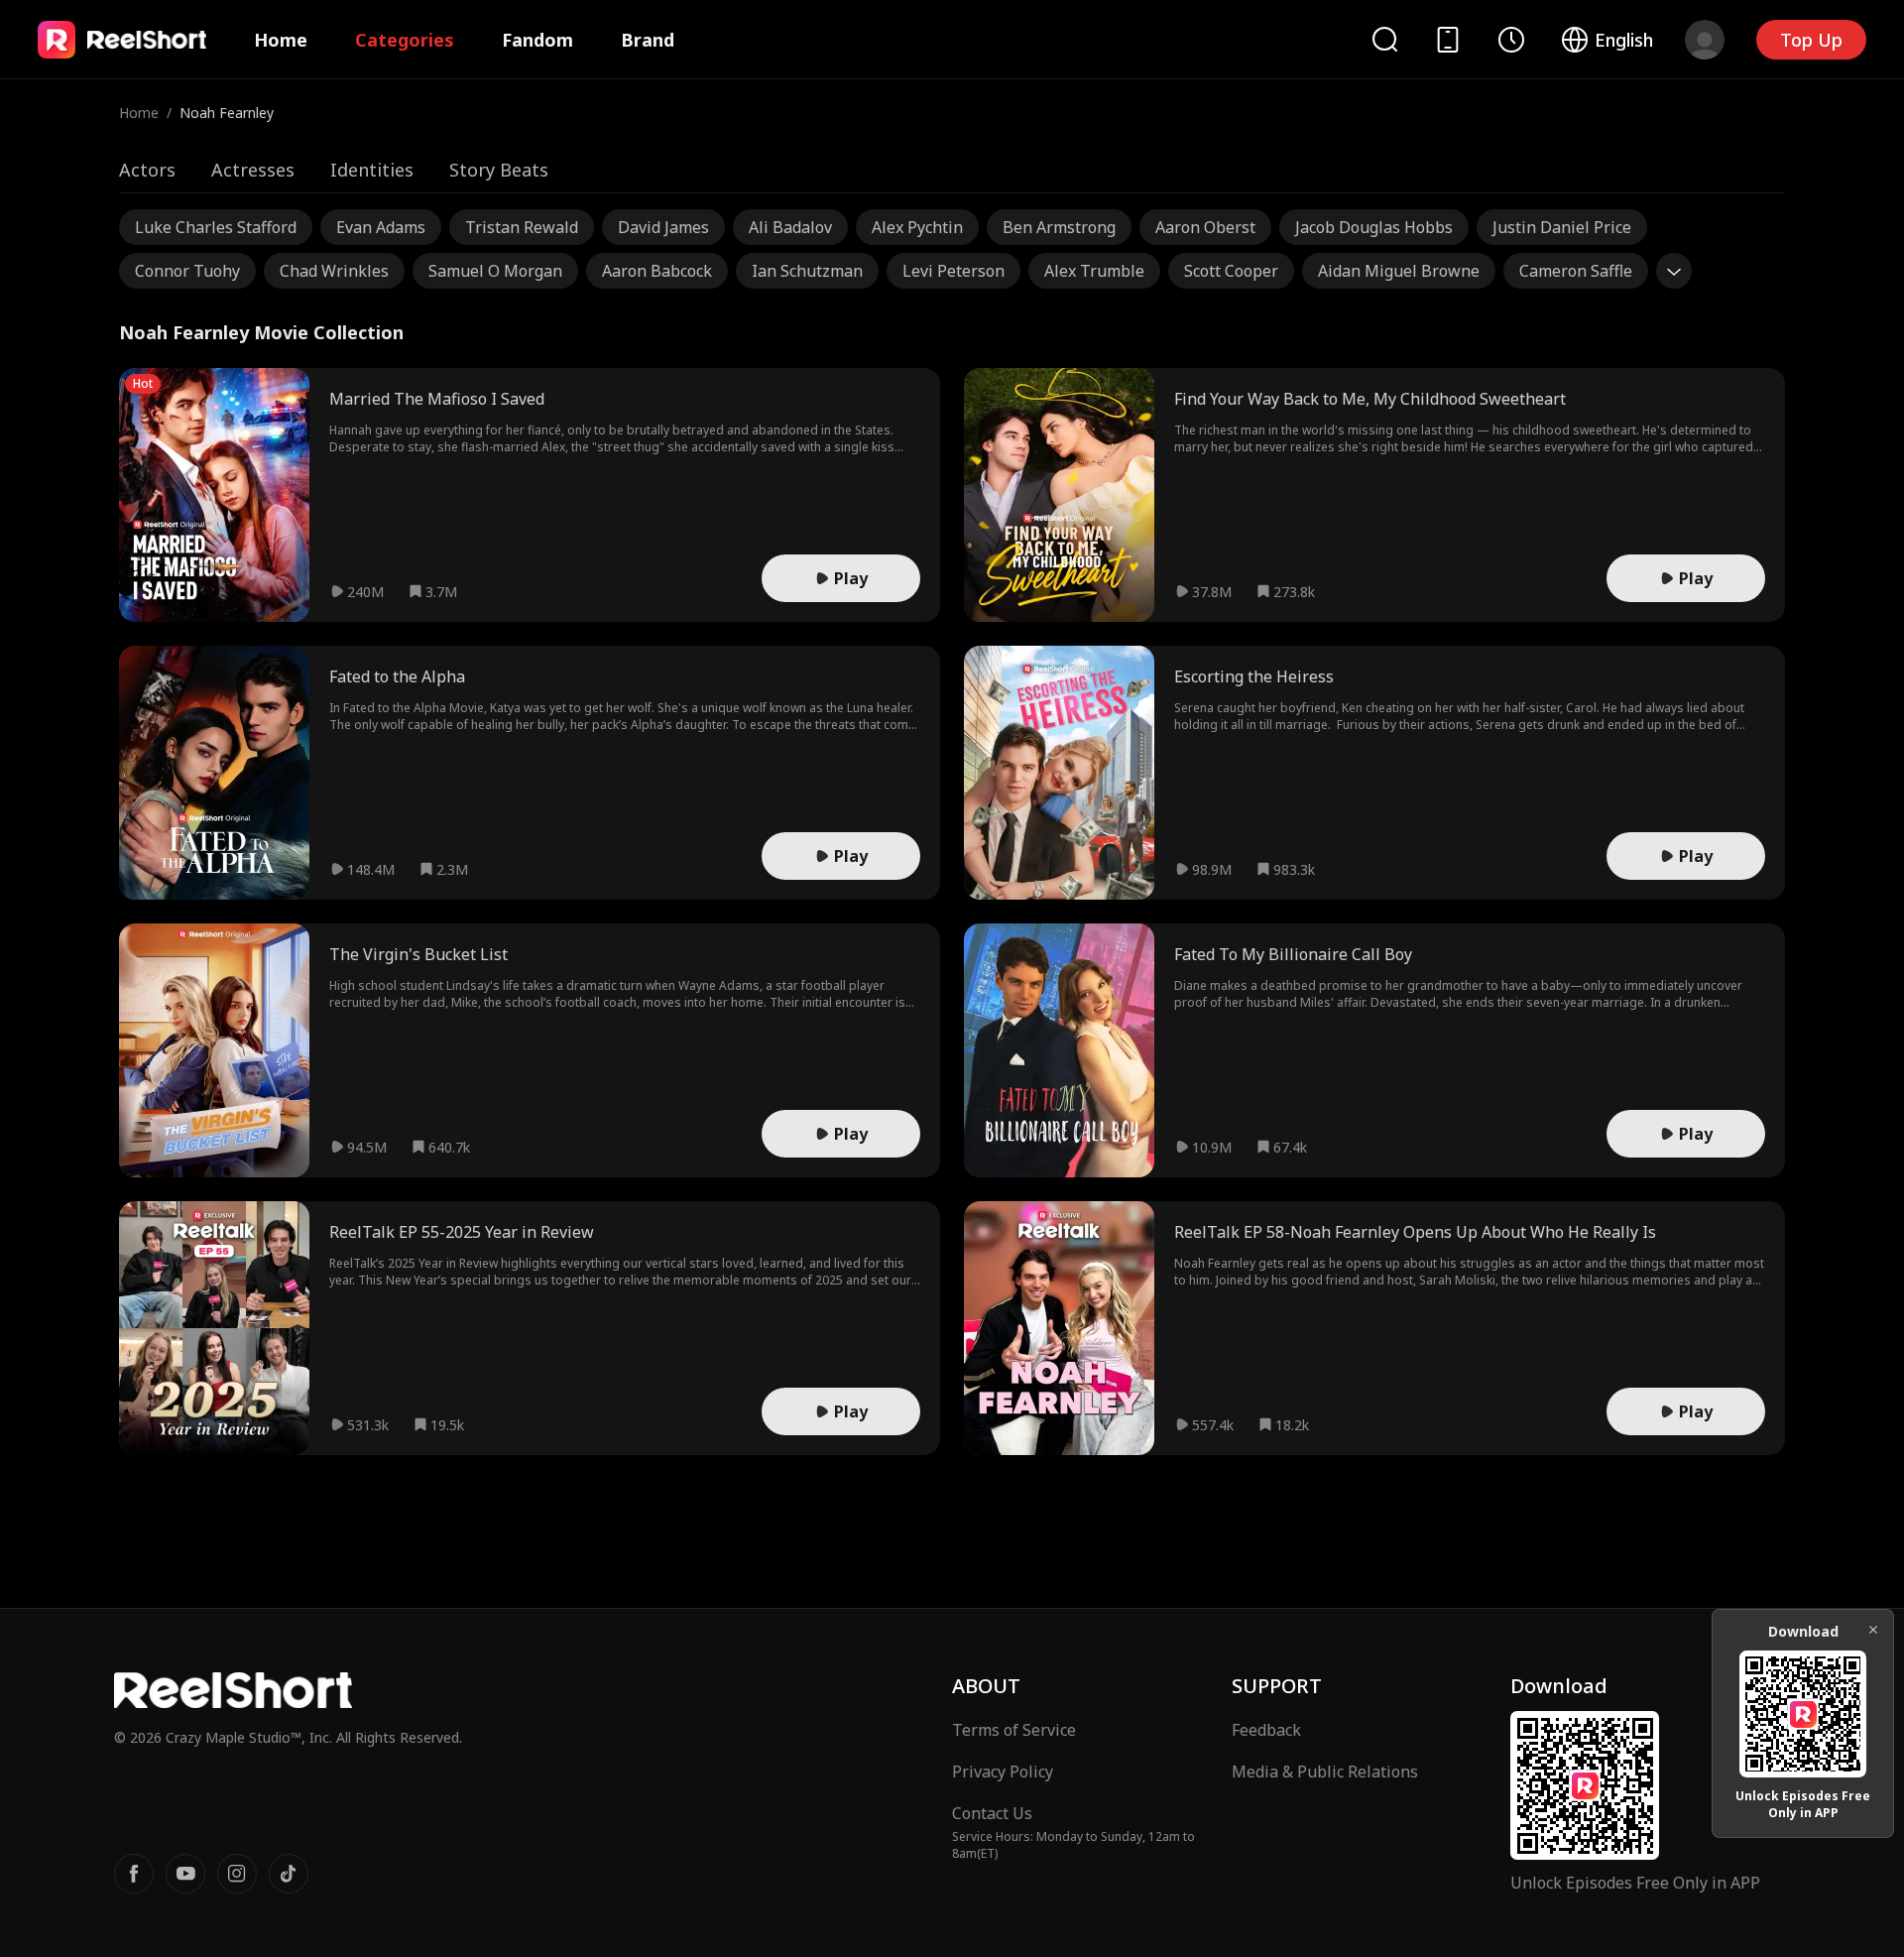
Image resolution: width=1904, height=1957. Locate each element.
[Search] (1384, 39)
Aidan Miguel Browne (1399, 271)
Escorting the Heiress (1254, 676)
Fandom (537, 40)
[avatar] (1705, 40)
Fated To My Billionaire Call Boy (1293, 954)
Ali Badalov (790, 227)
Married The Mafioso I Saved (437, 399)
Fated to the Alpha (397, 676)
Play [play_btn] (851, 578)
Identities (372, 170)
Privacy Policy (1003, 1772)
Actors (147, 170)
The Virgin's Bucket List (418, 954)
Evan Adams (381, 227)
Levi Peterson (953, 271)
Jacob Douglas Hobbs (1374, 227)
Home (281, 40)
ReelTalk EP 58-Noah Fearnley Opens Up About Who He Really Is (1415, 1232)
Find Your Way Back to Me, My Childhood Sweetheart (1370, 399)
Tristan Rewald (522, 227)
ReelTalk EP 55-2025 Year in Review (462, 1232)
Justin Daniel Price (1562, 227)
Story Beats (499, 170)
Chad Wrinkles (334, 271)
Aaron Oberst (1205, 227)
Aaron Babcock (657, 271)
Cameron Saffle (1576, 271)
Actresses (253, 170)
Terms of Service (1014, 1730)
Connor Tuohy (187, 271)
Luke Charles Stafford (216, 227)
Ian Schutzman (807, 271)
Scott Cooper (1231, 271)
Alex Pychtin (917, 227)
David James (663, 227)
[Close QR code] (1873, 1630)
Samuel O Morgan (495, 271)
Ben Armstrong (1059, 227)
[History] (1511, 40)
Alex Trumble (1094, 271)
